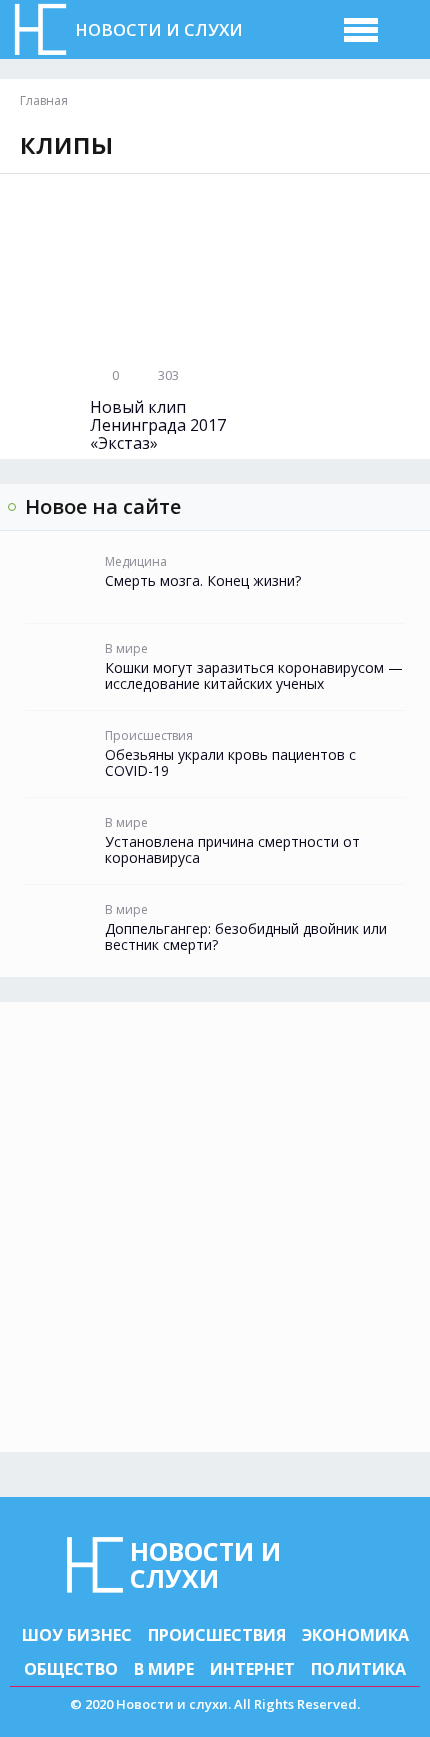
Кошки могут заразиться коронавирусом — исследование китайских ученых (254, 676)
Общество (71, 1669)
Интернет (252, 1669)
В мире (164, 1669)
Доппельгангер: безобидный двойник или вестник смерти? (246, 937)
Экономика (355, 1635)
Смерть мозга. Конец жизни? (203, 581)
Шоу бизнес (77, 1635)
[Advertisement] (215, 1227)
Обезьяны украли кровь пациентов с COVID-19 (230, 763)
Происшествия (217, 1635)
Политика (358, 1669)
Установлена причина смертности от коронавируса (232, 850)
